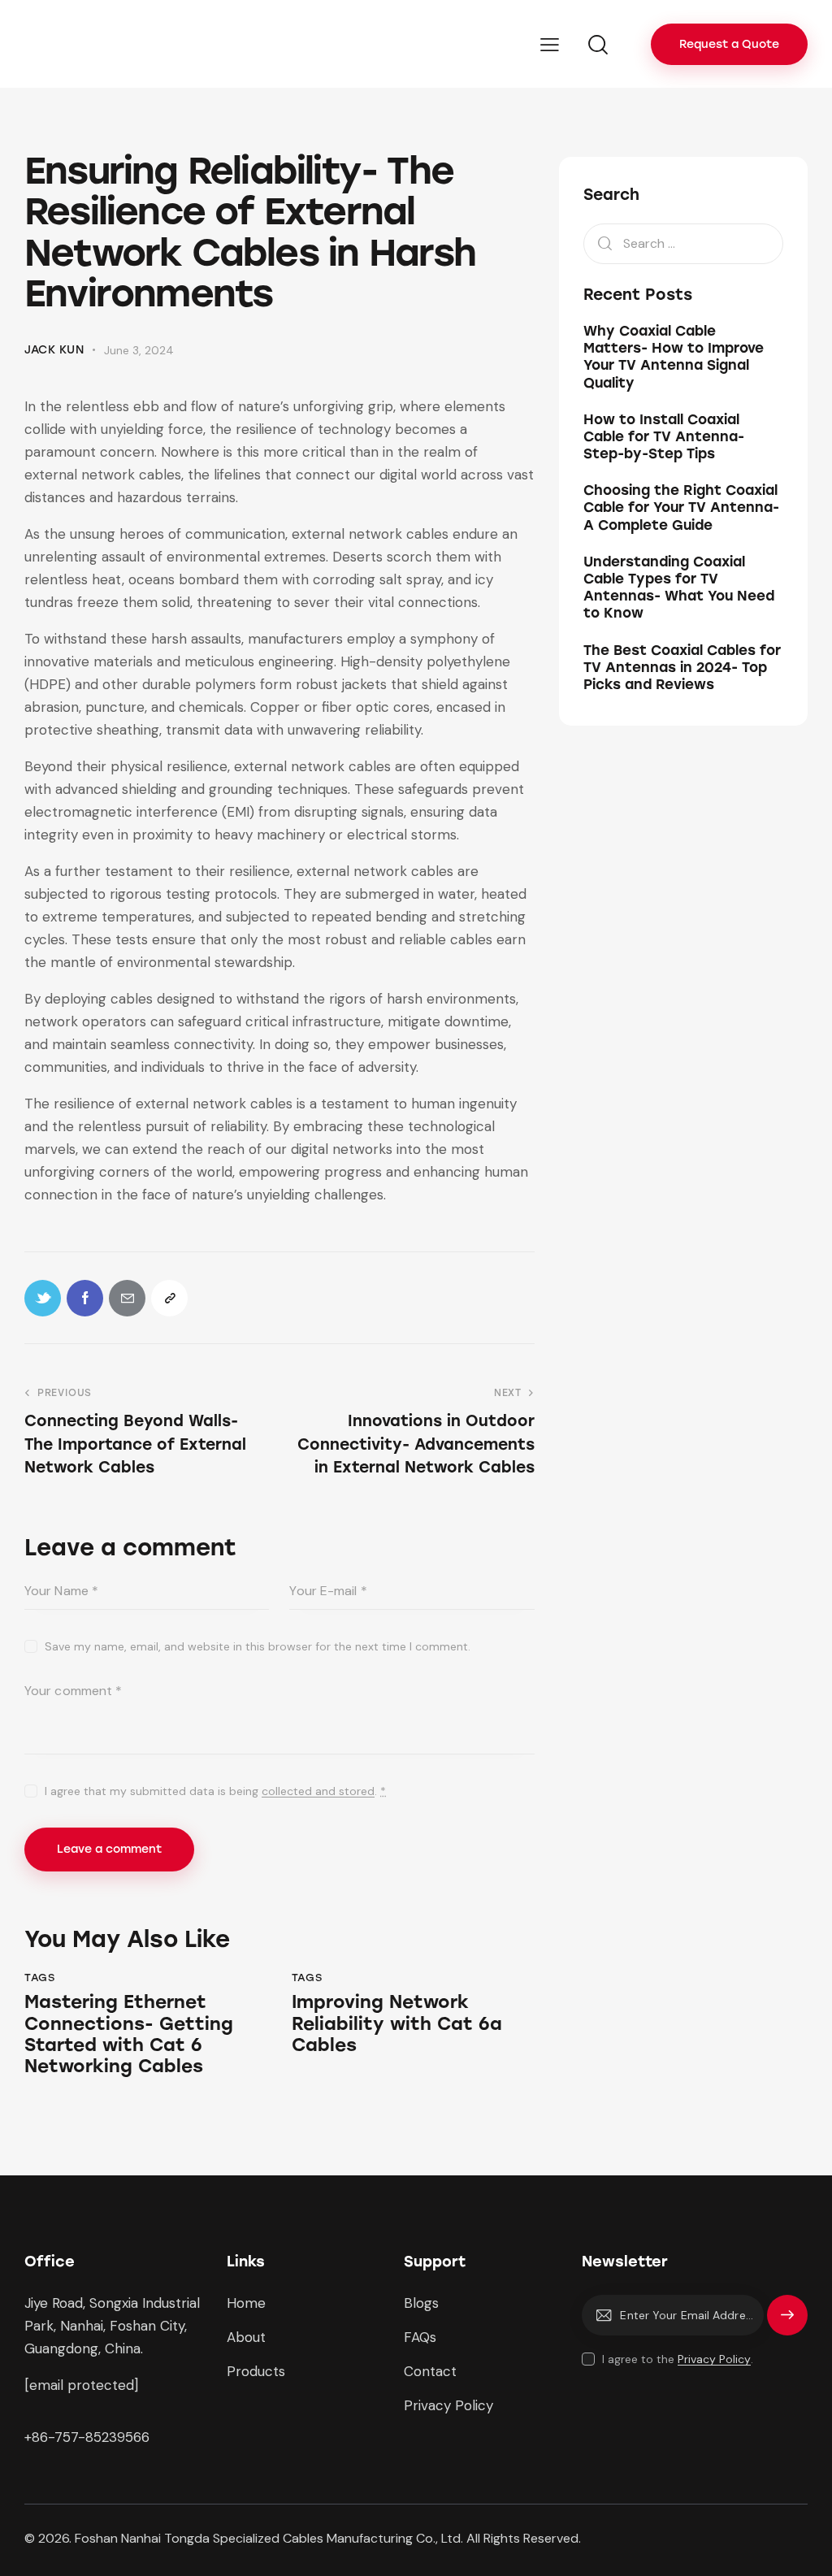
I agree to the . (678, 2359)
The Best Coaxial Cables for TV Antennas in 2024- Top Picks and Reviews (682, 668)
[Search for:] (683, 243)
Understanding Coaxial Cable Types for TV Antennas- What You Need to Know (679, 588)
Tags (39, 1978)
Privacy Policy (714, 2359)
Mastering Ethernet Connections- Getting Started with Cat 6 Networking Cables (129, 2034)
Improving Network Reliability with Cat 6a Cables (397, 2024)
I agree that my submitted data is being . (215, 1791)
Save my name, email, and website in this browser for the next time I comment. (258, 1646)
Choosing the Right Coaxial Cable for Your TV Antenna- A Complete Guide (681, 507)
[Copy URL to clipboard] (169, 1298)
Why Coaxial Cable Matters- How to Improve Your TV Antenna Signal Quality (674, 357)
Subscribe (787, 2322)
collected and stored (318, 1791)
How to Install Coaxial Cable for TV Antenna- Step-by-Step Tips (664, 437)
